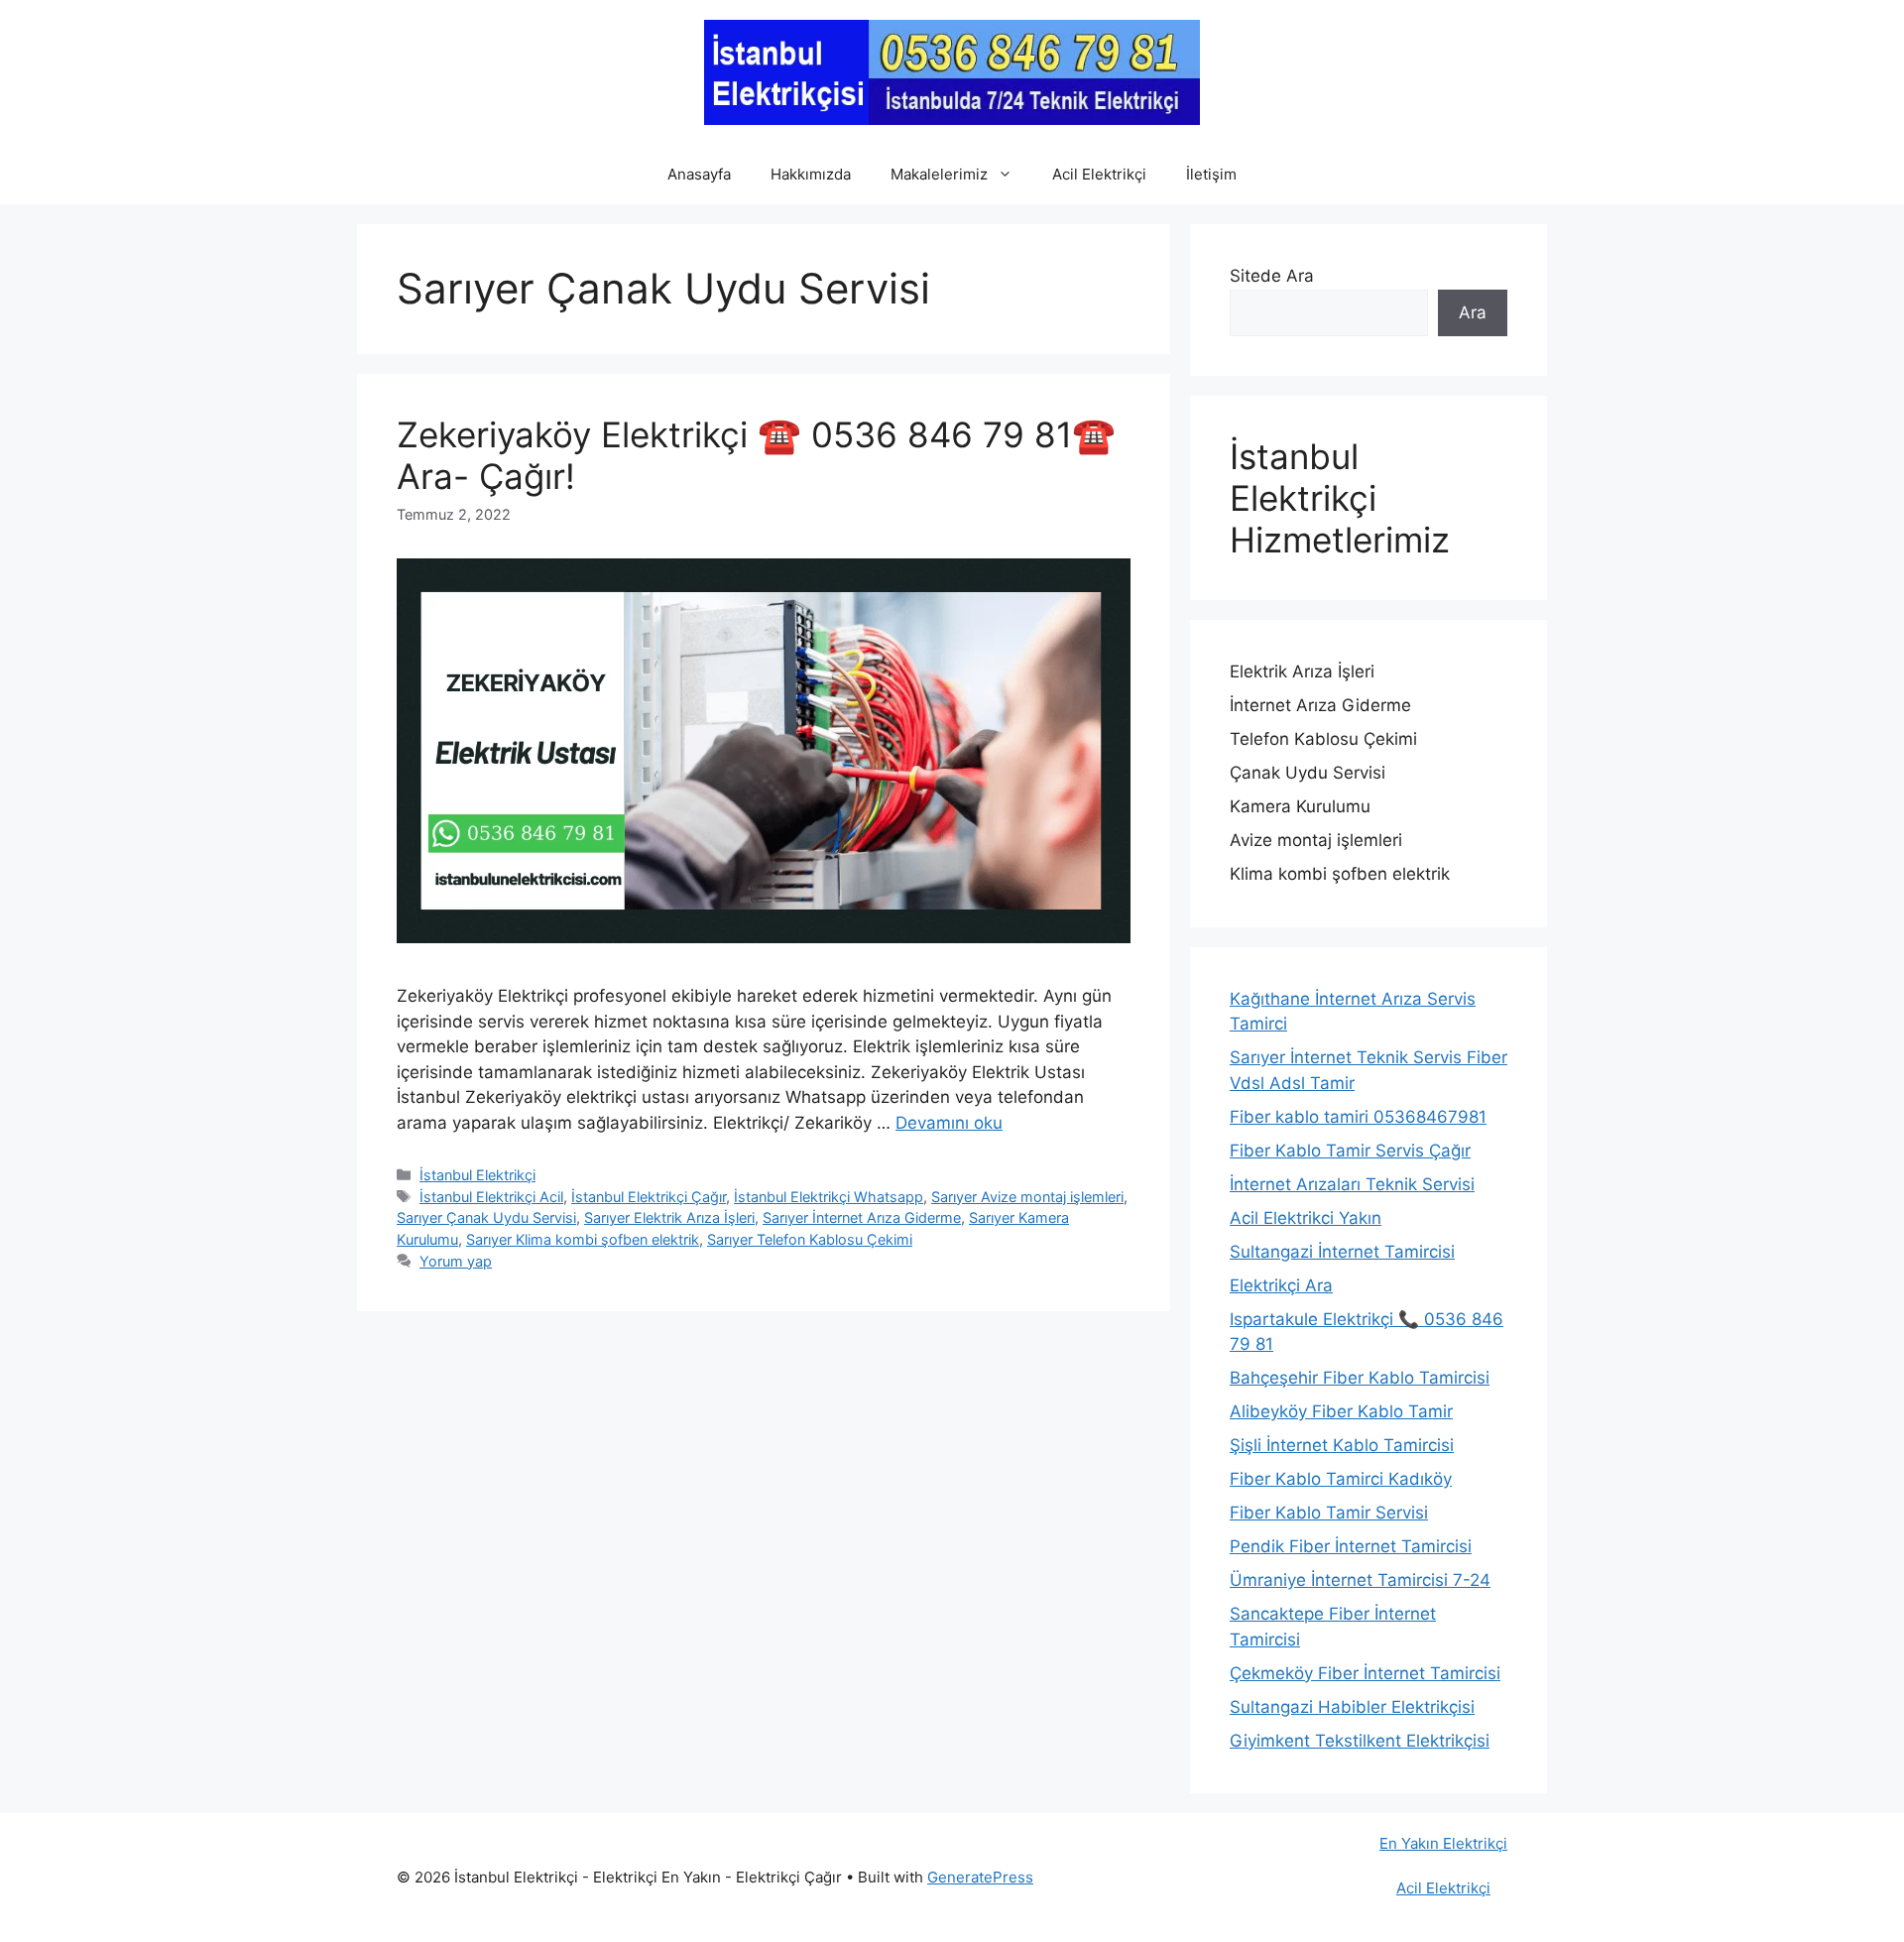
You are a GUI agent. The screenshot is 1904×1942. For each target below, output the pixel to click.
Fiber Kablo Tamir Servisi (1329, 1513)
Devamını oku (949, 1123)
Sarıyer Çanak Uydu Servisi (486, 1217)
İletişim (1211, 174)
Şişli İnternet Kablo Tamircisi (1342, 1445)
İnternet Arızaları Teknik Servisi (1352, 1184)
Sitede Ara (1272, 276)
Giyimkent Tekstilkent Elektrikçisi (1360, 1741)
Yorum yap (456, 1261)
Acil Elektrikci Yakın (1306, 1218)
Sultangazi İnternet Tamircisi (1342, 1252)
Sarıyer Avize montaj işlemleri (1027, 1197)
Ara (1473, 312)
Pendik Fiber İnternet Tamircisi (1351, 1546)
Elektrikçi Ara (1281, 1285)
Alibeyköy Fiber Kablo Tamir (1341, 1411)
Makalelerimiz (939, 174)
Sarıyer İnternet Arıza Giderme (862, 1217)
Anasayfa (699, 174)
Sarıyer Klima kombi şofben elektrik (583, 1239)
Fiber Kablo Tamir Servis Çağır (1350, 1151)
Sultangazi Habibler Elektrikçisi (1352, 1707)
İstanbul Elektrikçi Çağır (649, 1197)
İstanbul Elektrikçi (477, 1175)
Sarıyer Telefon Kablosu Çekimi (810, 1239)
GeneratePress (980, 1877)
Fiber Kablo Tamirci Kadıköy (1341, 1479)
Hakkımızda (811, 174)
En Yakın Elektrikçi (1443, 1843)
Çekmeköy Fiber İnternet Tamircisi (1365, 1673)
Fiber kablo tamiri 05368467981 (1358, 1117)
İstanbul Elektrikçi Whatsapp (829, 1197)
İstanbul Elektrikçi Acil (491, 1197)
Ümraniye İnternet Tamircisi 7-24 (1360, 1580)
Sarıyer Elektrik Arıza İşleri (669, 1217)
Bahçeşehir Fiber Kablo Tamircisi (1360, 1378)
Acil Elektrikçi (1099, 174)
